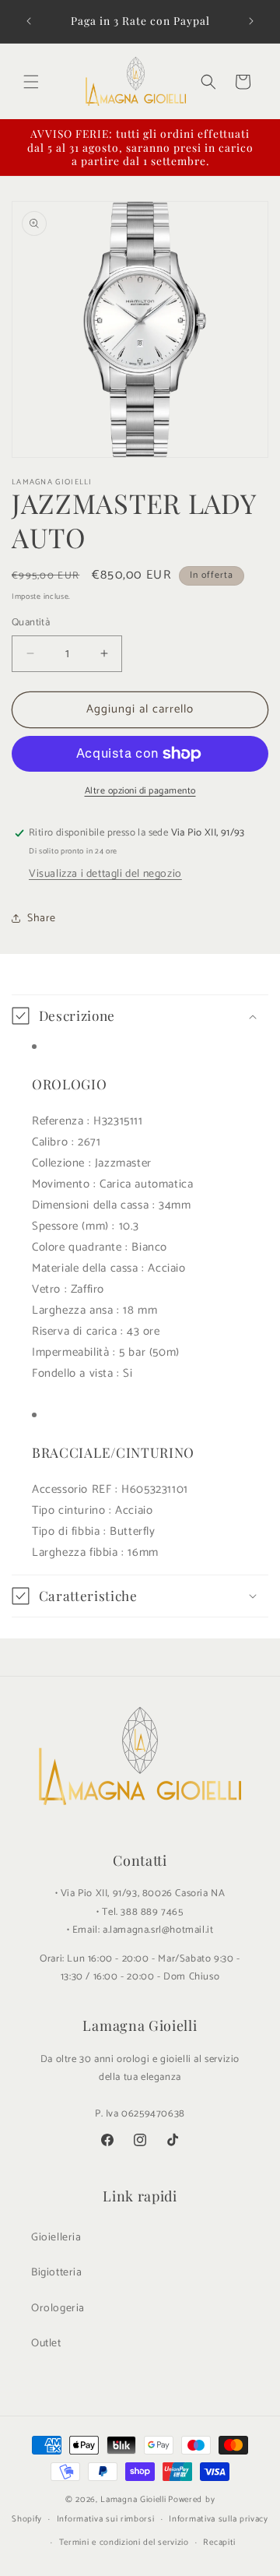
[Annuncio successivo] (251, 21)
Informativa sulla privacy (219, 2519)
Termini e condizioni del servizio (124, 2543)
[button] (31, 82)
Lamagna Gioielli (133, 2500)
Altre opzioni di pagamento (140, 791)
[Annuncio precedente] (29, 21)
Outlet (46, 2344)
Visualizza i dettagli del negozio (105, 874)
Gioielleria (56, 2238)
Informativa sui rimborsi (106, 2519)
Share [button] (42, 918)
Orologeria (58, 2309)
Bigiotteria (57, 2273)
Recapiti (219, 2543)
